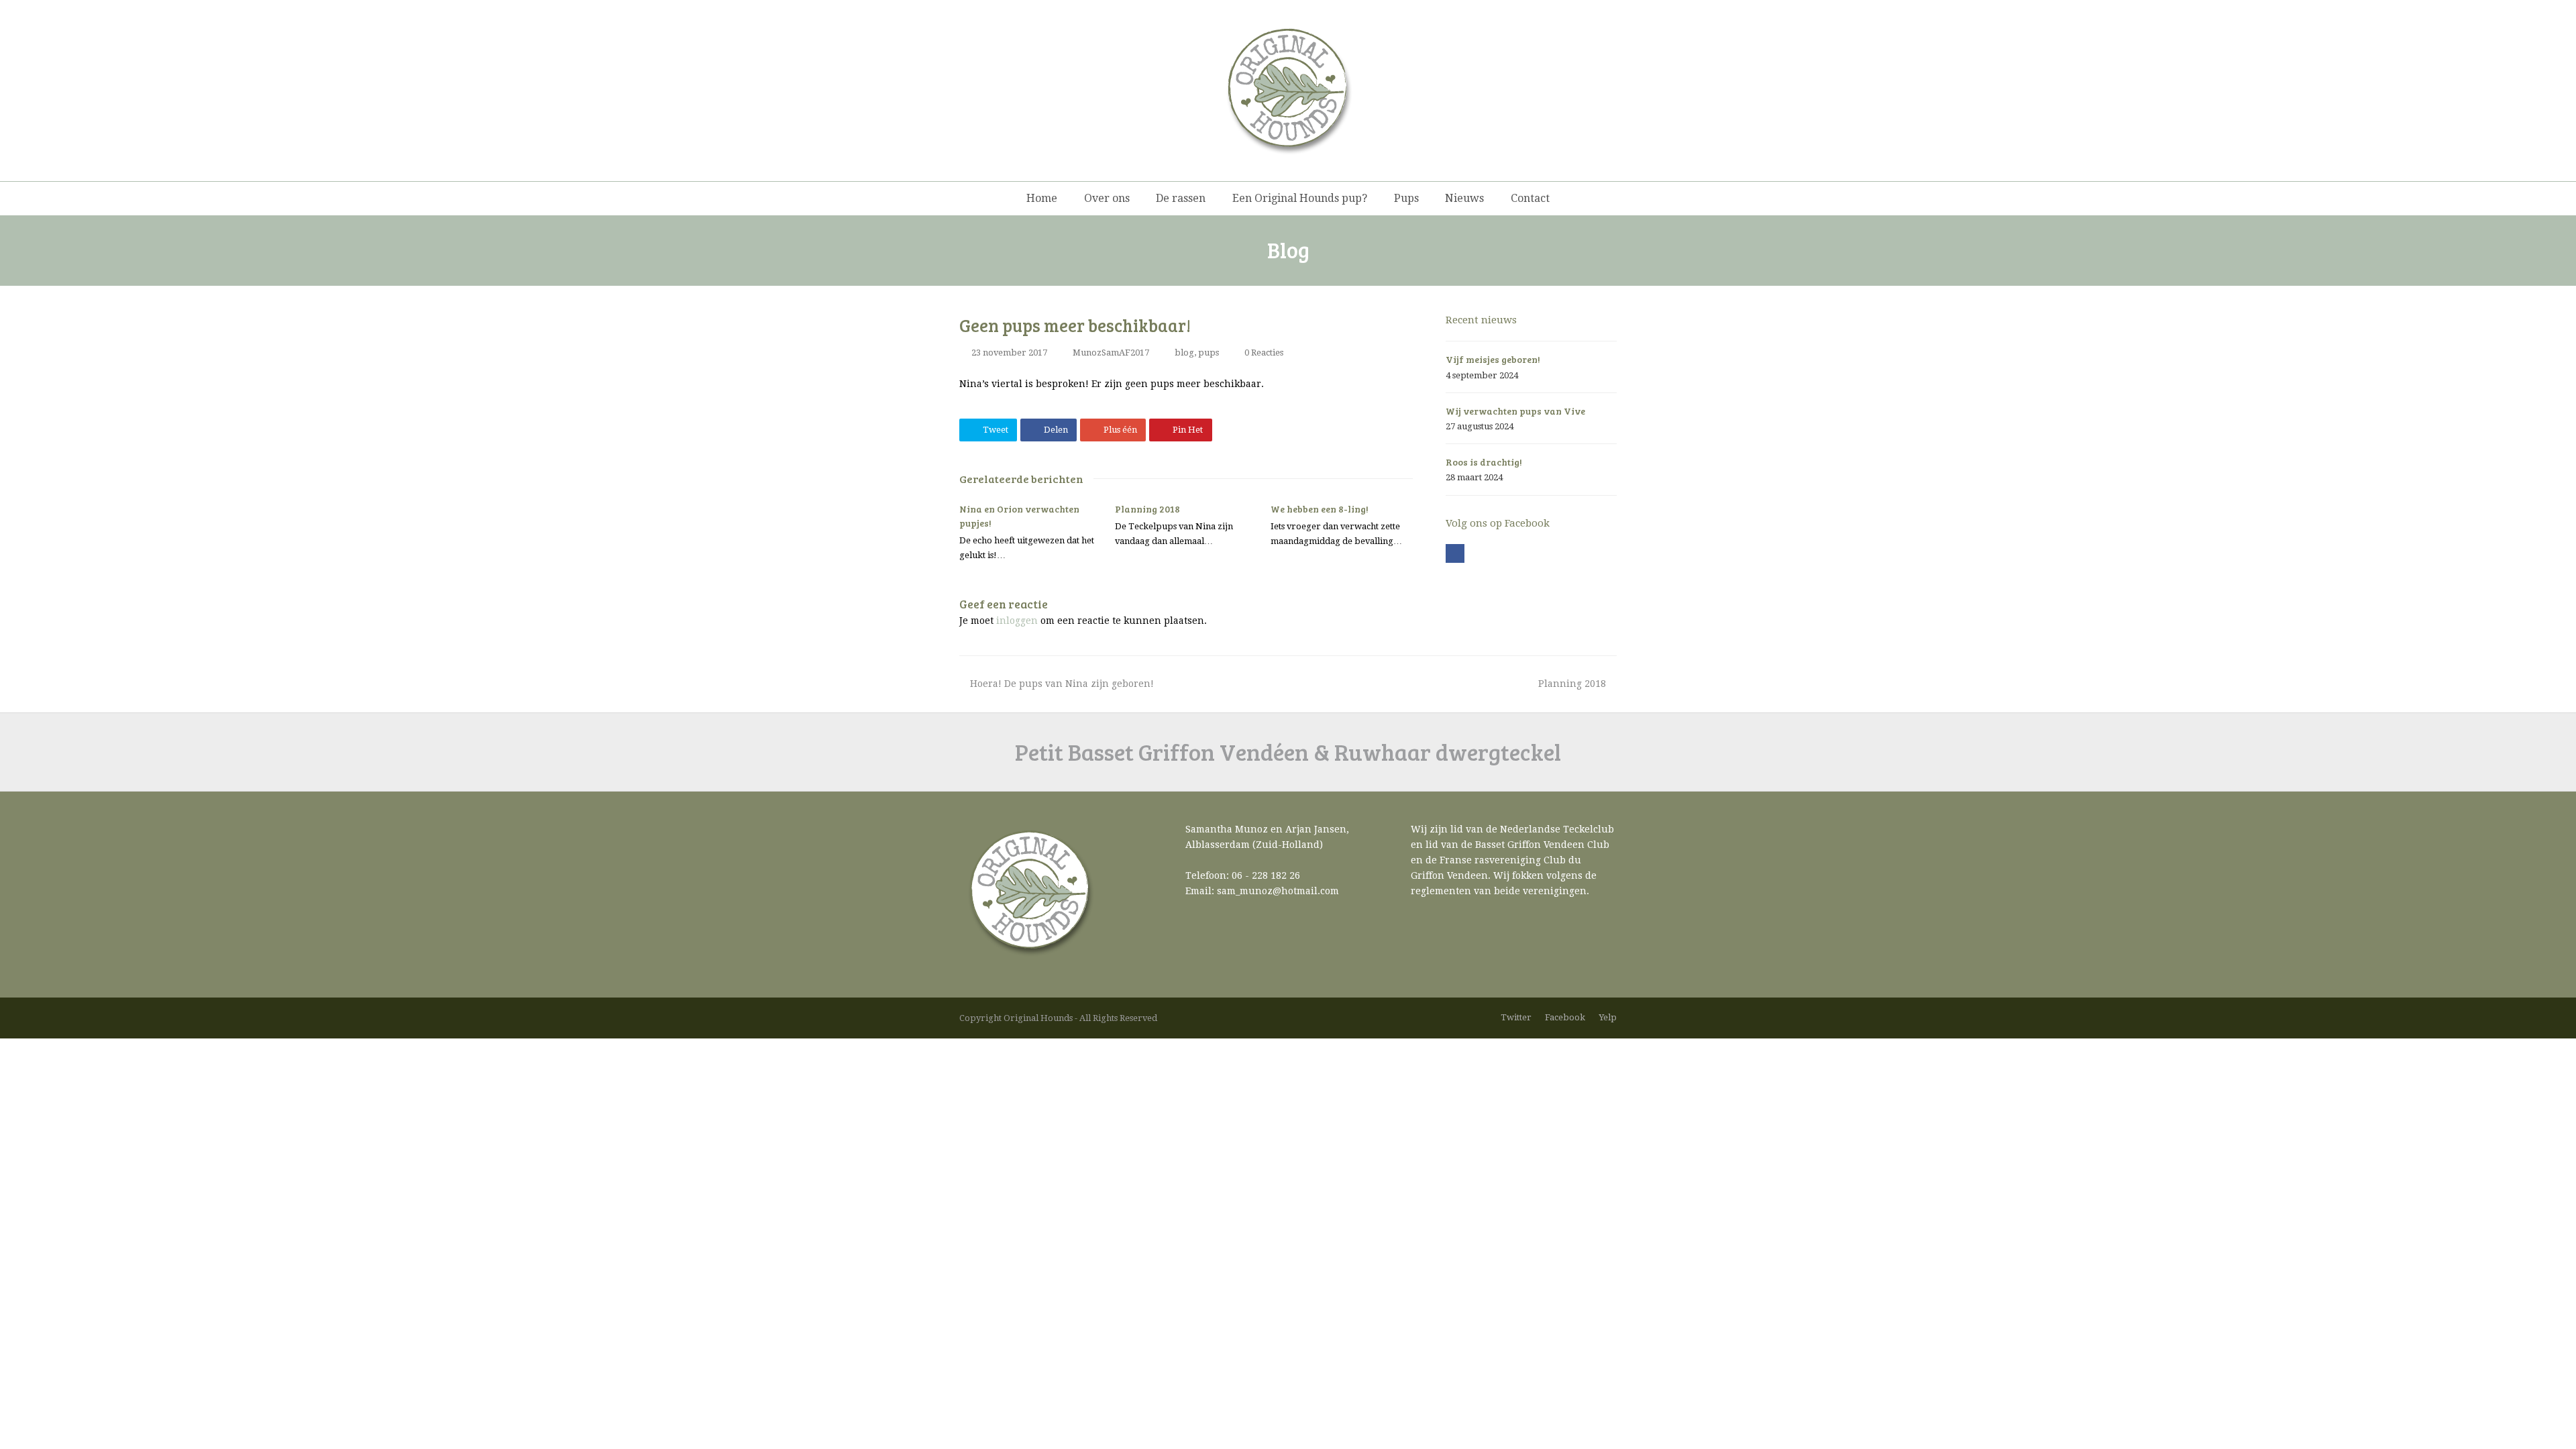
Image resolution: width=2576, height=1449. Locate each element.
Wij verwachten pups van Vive (1515, 411)
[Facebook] (1455, 553)
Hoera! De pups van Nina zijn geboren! (1062, 684)
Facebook (1565, 1017)
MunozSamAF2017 (1111, 353)
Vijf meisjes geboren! (1493, 359)
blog (1184, 353)
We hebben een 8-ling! (1320, 509)
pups (1209, 353)
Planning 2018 (1147, 509)
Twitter (1516, 1017)
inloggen (1017, 621)
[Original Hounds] (1288, 91)
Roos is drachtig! (1484, 462)
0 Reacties (1264, 353)
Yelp (1608, 1017)
